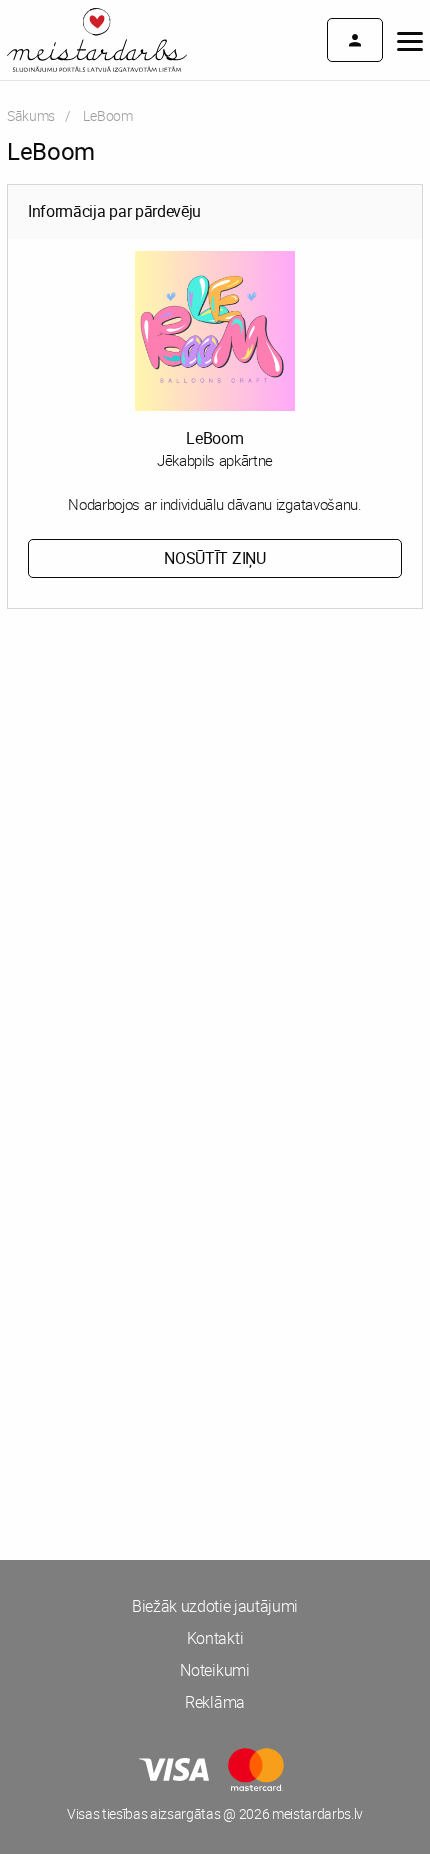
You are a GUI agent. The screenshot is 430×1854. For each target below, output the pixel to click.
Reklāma (215, 1702)
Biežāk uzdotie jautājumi (215, 1606)
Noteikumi (214, 1670)
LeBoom (214, 438)
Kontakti (215, 1638)
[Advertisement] (215, 865)
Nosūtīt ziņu (214, 558)
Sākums (31, 115)
